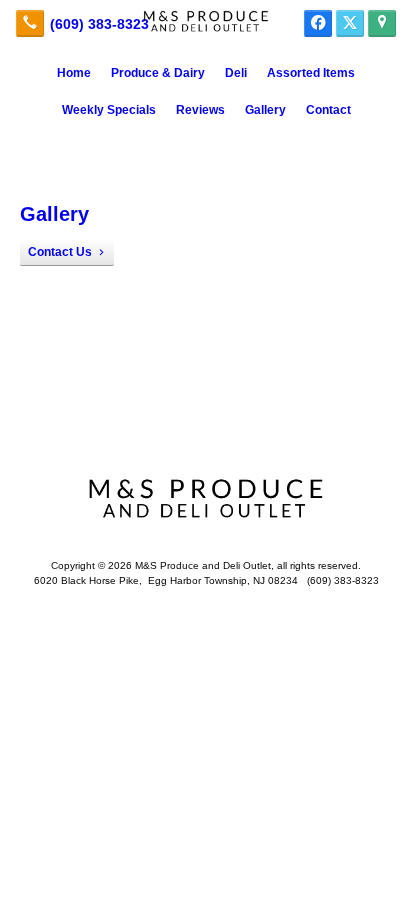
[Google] (382, 23)
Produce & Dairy (158, 73)
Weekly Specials (109, 110)
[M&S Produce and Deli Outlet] (206, 21)
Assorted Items (311, 73)
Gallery (265, 110)
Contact (328, 110)
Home (74, 73)
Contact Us (60, 252)
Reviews (200, 110)
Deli (236, 73)
